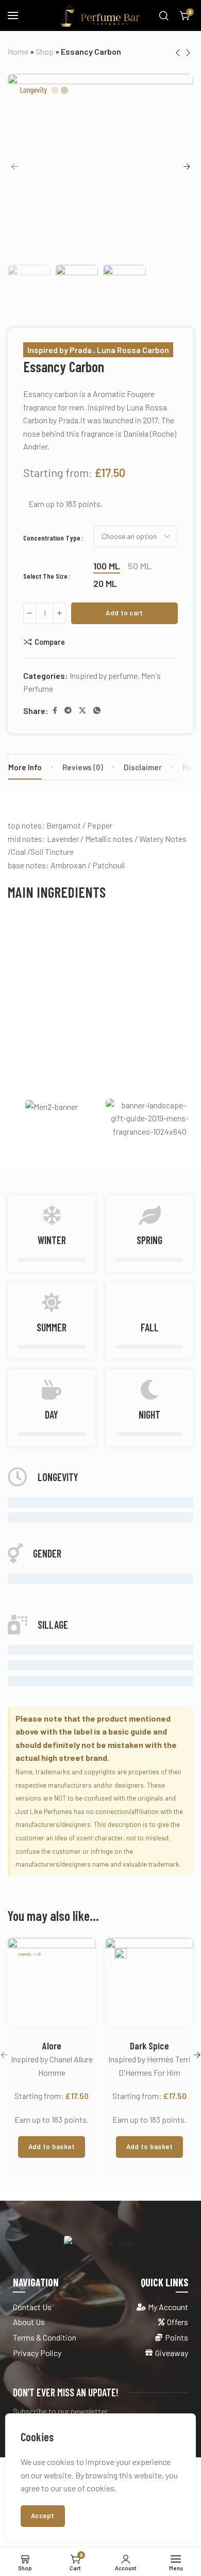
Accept (43, 2516)
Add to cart (124, 613)
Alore (52, 2046)
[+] (60, 613)
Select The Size (45, 576)
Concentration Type (52, 537)
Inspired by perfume (104, 675)
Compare (50, 642)
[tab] (83, 767)
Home (18, 51)
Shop (45, 51)
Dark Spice (149, 2046)
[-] (30, 613)
